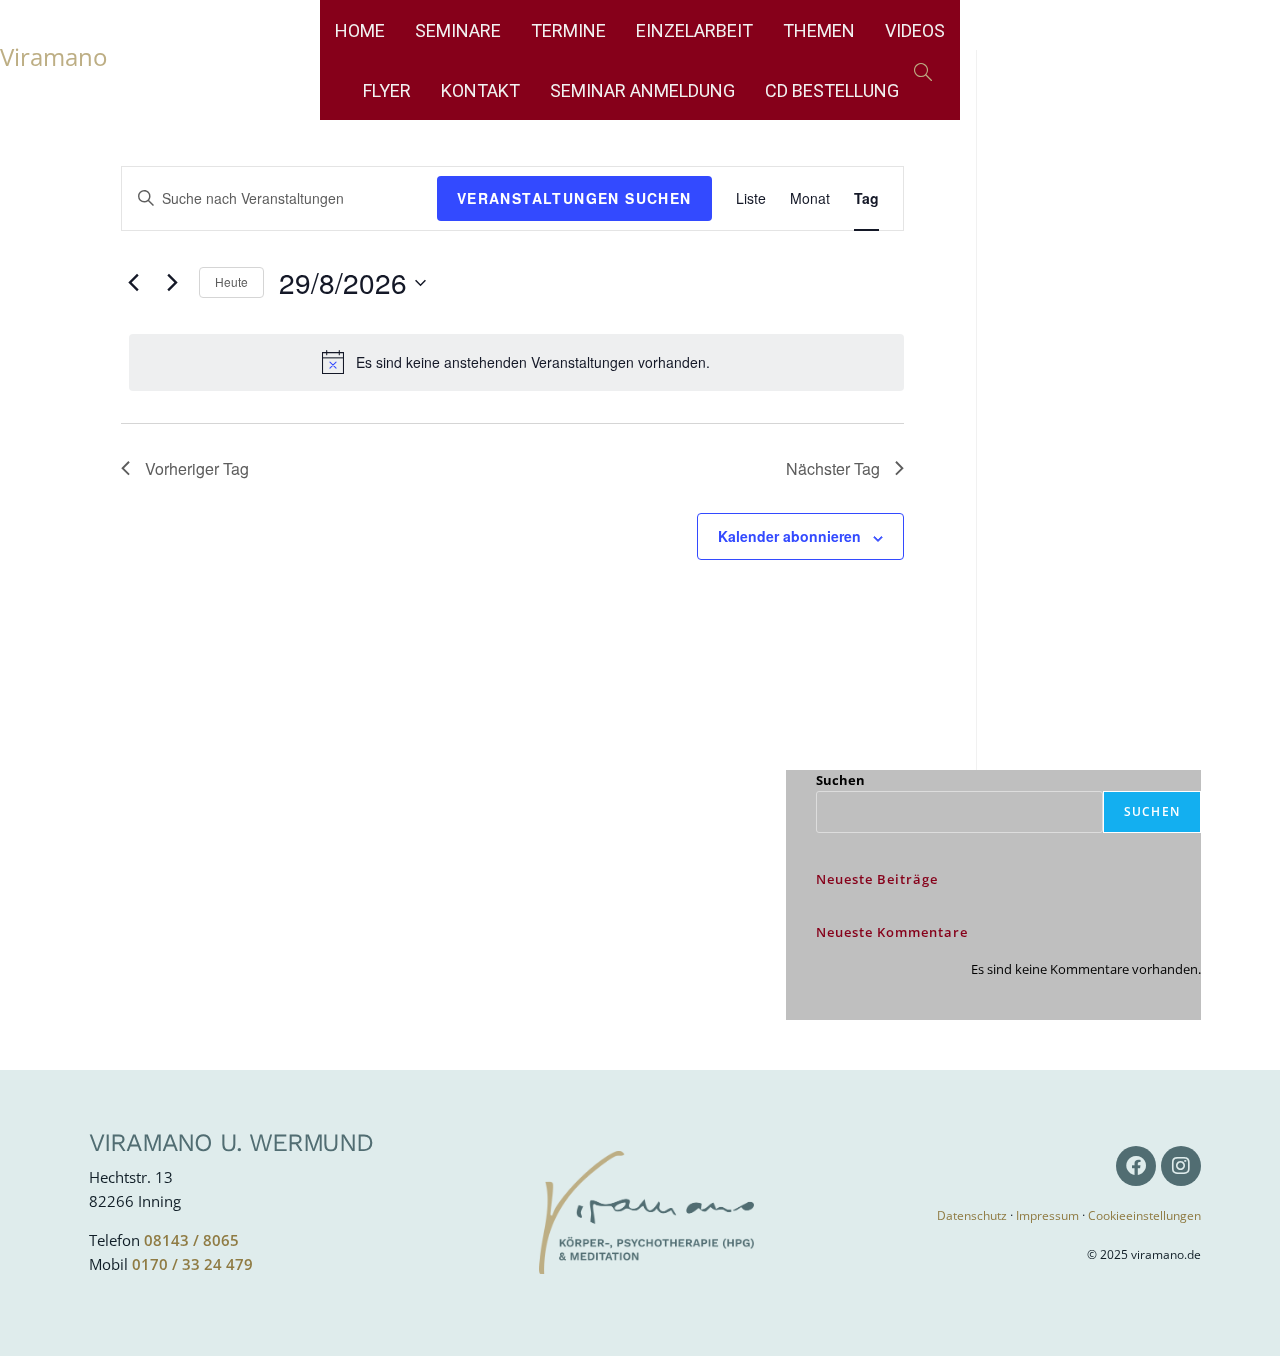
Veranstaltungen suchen (574, 198)
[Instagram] (1181, 1166)
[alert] (516, 362)
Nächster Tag (833, 468)
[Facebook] (1136, 1166)
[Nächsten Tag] (172, 283)
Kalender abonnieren (789, 536)
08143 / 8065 (191, 1240)
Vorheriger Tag (197, 468)
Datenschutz (972, 1215)
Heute (231, 281)
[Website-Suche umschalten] (923, 73)
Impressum (1047, 1215)
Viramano (53, 56)
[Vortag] (133, 283)
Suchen (840, 780)
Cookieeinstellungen (1144, 1215)
